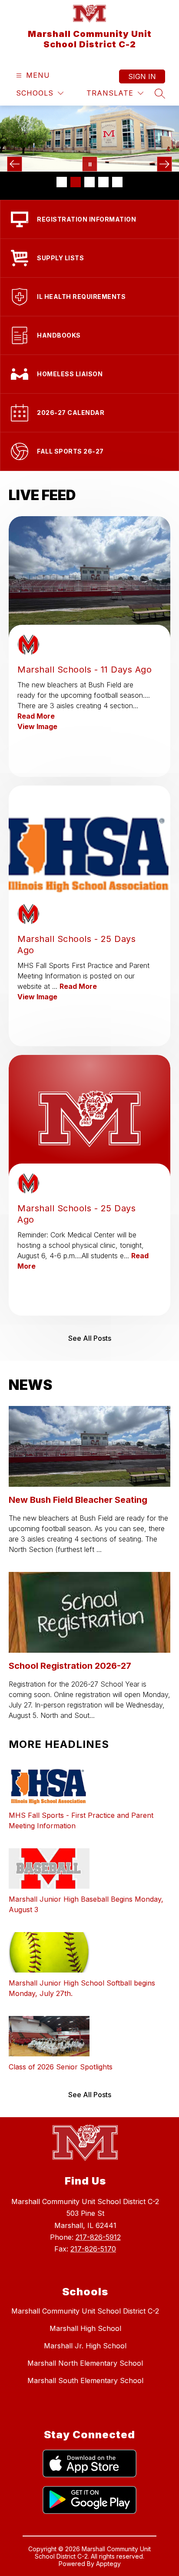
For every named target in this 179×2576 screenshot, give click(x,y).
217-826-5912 (98, 2237)
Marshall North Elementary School (85, 2363)
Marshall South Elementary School (85, 2380)
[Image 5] (117, 182)
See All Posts (90, 1338)
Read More (36, 716)
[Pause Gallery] (90, 164)
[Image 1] (62, 182)
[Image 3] (89, 182)
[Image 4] (103, 182)
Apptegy (108, 2564)
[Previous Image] (15, 164)
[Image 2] (76, 182)
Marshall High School (85, 2328)
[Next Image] (164, 164)
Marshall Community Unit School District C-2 (85, 2311)
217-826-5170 (93, 2249)
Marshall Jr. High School (85, 2346)
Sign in (142, 76)
